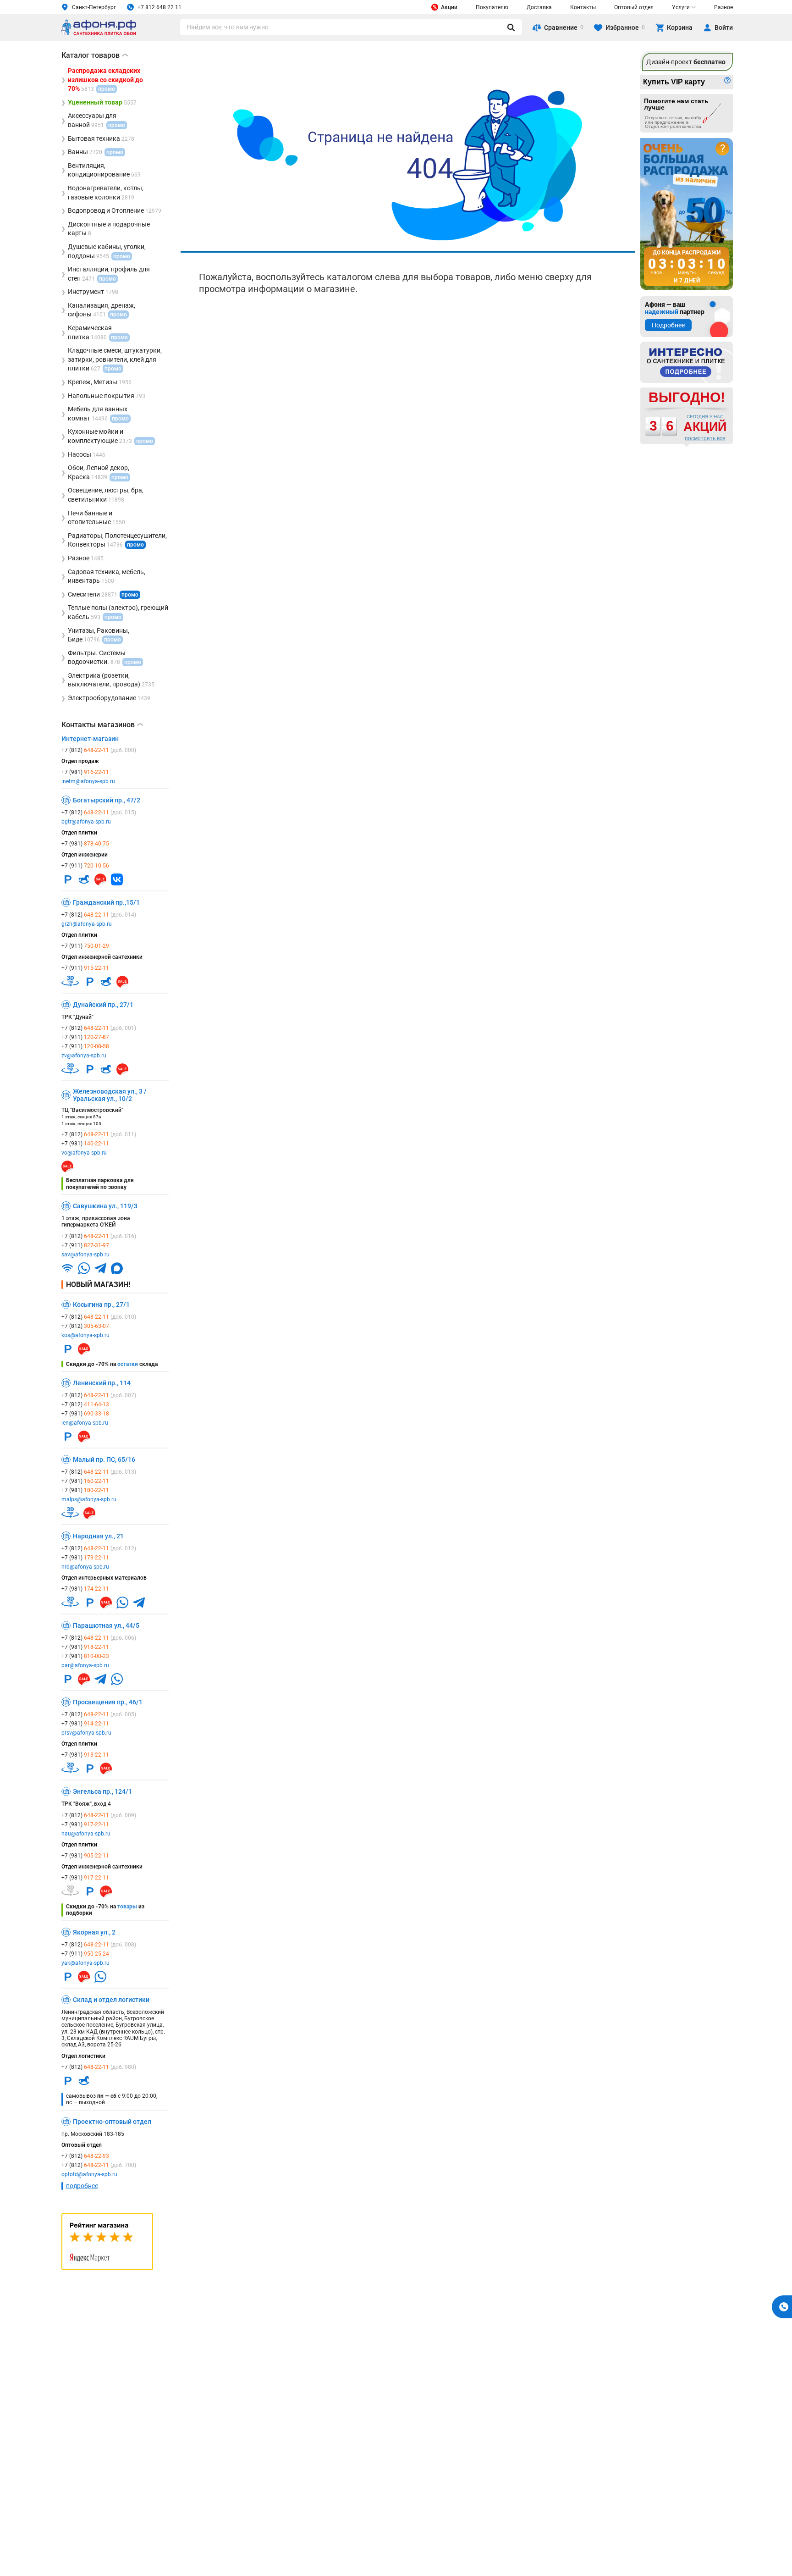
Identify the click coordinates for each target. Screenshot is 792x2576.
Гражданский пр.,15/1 (106, 902)
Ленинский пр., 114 (102, 1383)
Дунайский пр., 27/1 (103, 1005)
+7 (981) (85, 772)
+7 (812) (99, 750)
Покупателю (492, 7)
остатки (128, 1364)
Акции (449, 7)
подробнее (82, 2186)
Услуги (681, 7)
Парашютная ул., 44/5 (106, 1625)
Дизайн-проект (686, 62)
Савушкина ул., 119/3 (105, 1206)
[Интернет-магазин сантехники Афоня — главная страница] (99, 34)
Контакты (583, 7)
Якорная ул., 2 (94, 1932)
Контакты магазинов (102, 725)
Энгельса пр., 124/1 (102, 1791)
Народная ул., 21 (98, 1536)
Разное (723, 7)
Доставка (539, 7)
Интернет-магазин (90, 739)
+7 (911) (85, 866)
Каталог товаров (95, 55)
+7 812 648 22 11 (159, 7)
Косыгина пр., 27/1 (101, 1305)
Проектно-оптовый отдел (112, 2122)
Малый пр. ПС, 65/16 (104, 1459)
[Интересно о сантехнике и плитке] (687, 362)
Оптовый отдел (634, 7)
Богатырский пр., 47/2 (107, 800)
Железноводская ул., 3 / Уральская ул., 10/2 (110, 1095)
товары (127, 1907)
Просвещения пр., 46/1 (108, 1702)
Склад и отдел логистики (111, 2000)
